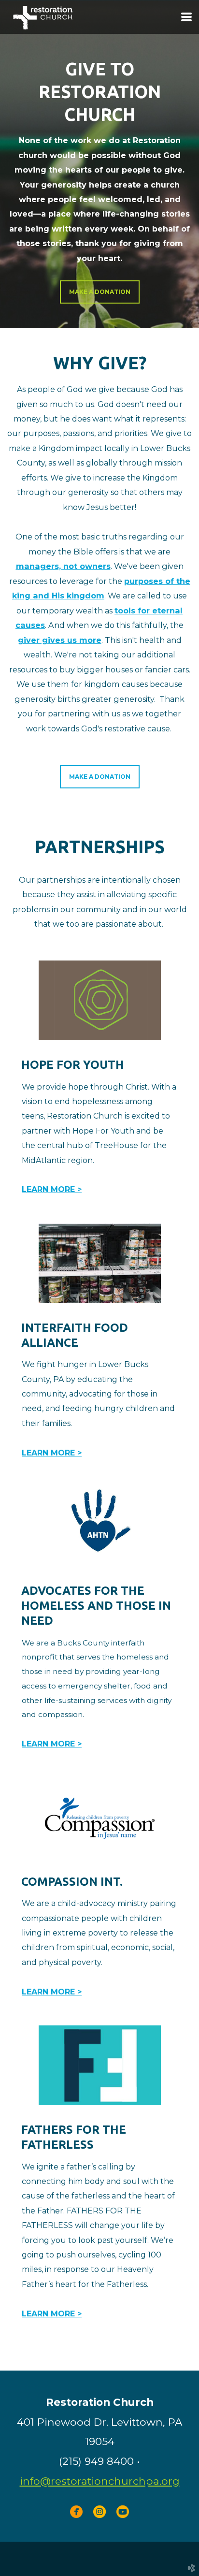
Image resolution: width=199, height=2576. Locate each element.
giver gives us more (60, 640)
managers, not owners (63, 566)
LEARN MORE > (52, 1189)
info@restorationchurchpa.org (100, 2481)
